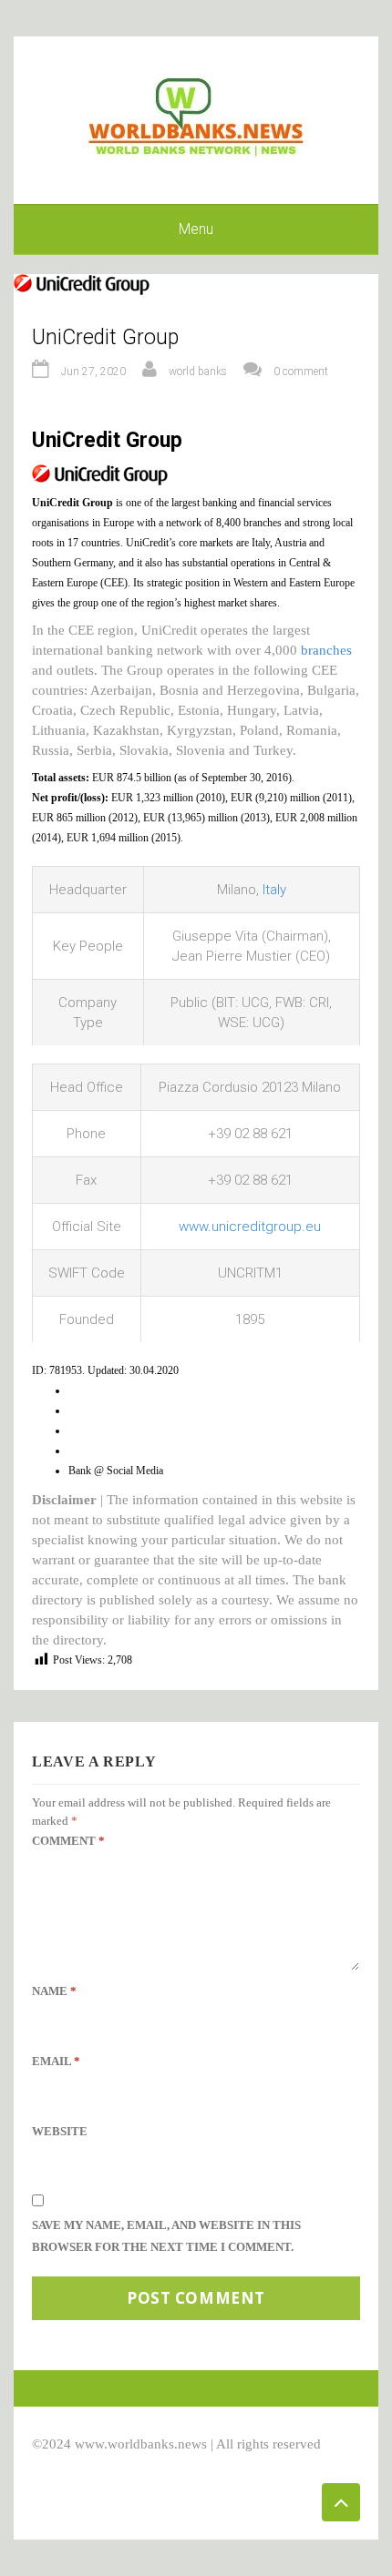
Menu (196, 229)
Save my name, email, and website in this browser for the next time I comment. (166, 2236)
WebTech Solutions (192, 2464)
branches (326, 650)
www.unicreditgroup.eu (250, 1227)
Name (54, 1991)
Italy (274, 890)
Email (56, 2061)
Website (60, 2131)
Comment (68, 1841)
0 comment (301, 372)
